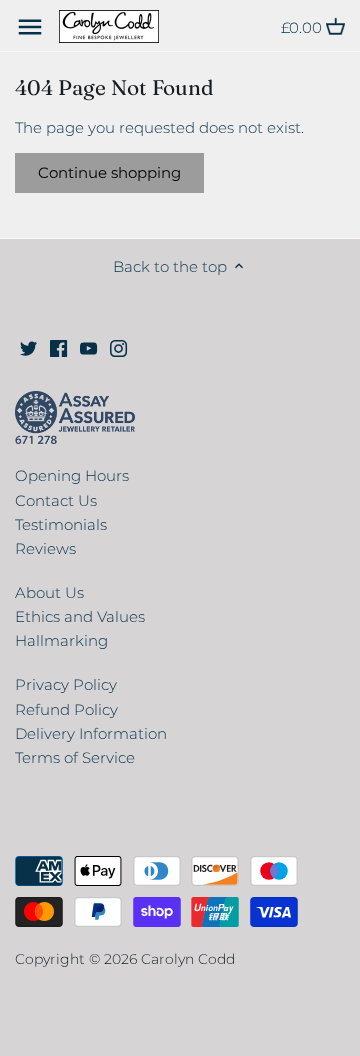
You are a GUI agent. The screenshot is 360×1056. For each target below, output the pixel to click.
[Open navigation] (30, 27)
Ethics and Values (80, 616)
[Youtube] (88, 347)
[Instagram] (118, 347)
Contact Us (56, 500)
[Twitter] (28, 347)
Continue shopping (109, 172)
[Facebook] (58, 347)
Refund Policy (66, 709)
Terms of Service (75, 757)
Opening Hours (72, 475)
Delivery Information (91, 733)
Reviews (45, 548)
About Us (49, 592)
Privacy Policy (66, 684)
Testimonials (61, 524)
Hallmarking (61, 640)
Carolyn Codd (188, 959)
